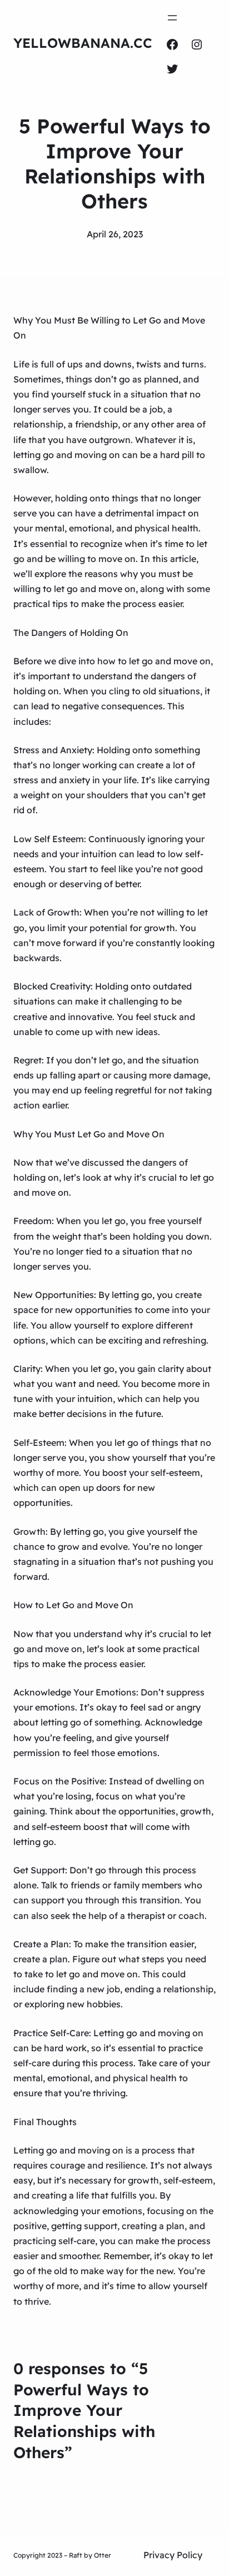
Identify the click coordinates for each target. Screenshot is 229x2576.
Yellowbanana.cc (83, 43)
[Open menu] (172, 18)
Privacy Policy (173, 2555)
